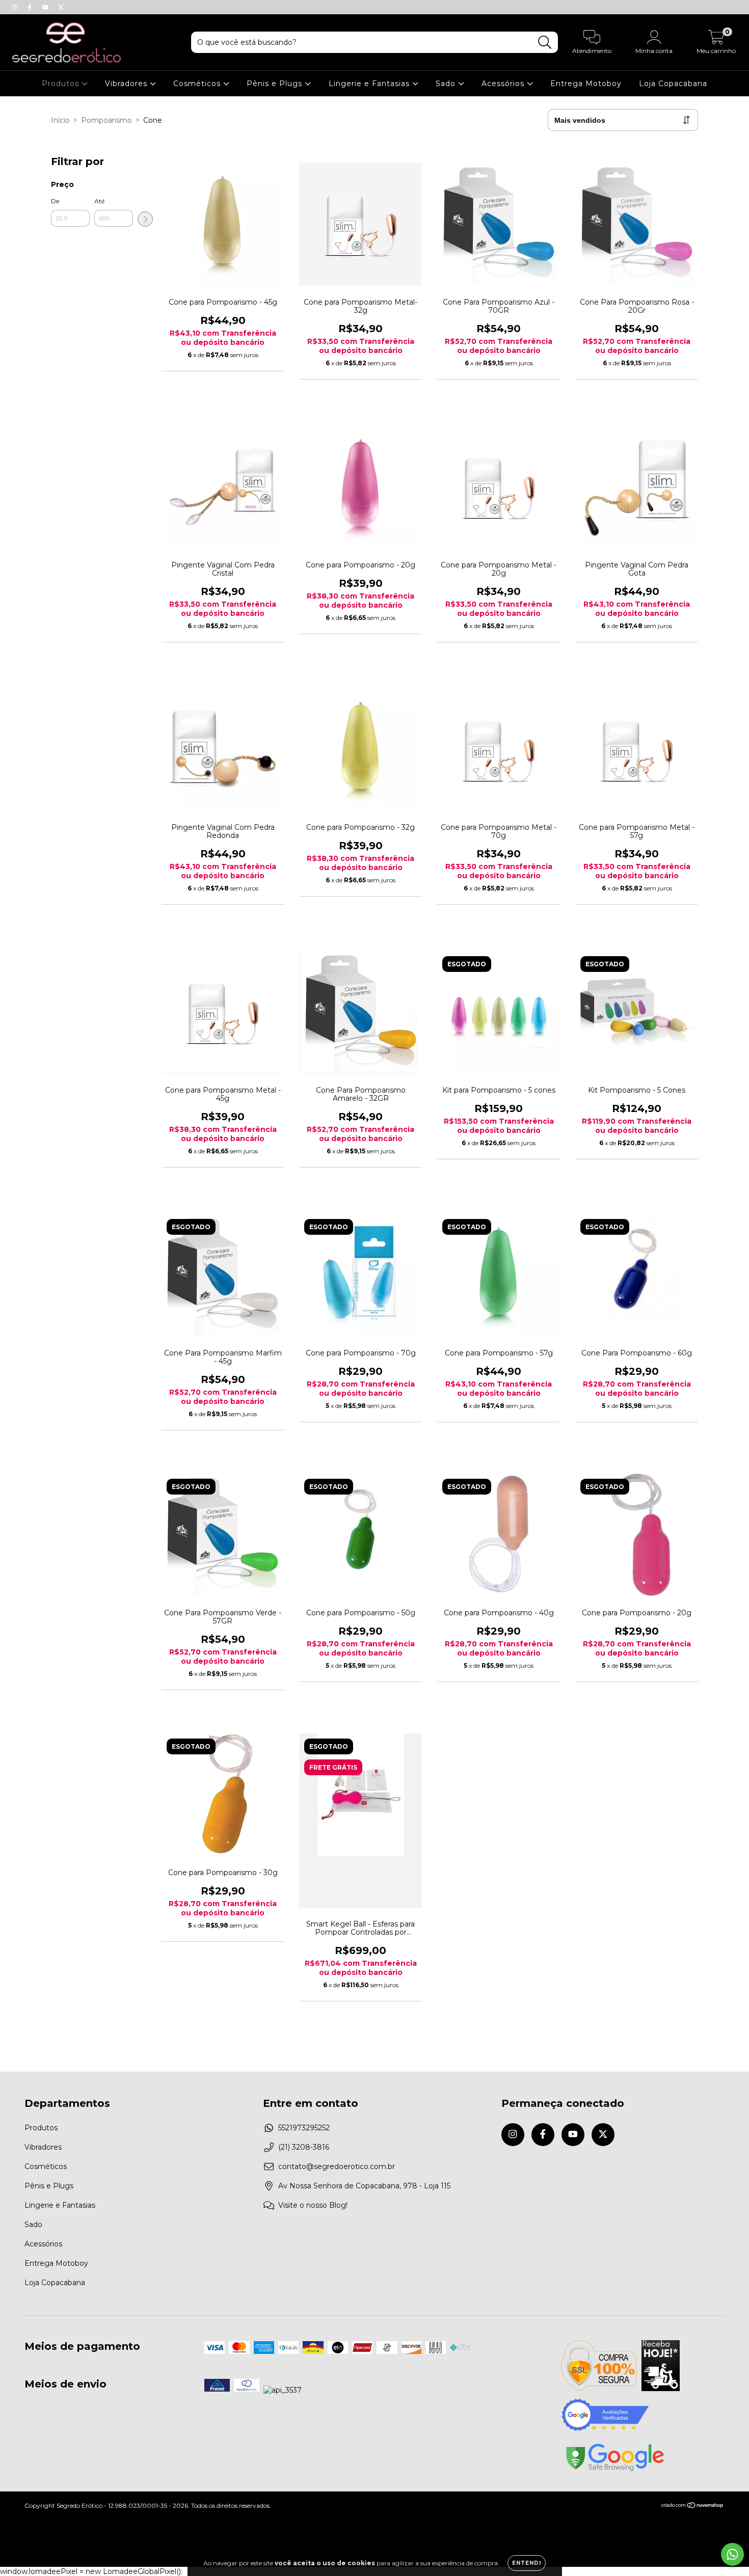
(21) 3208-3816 (304, 2147)
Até (99, 201)
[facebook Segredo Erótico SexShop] (31, 7)
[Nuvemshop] (693, 2506)
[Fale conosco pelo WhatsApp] (732, 2554)
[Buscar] (545, 43)
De (55, 201)
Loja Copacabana (673, 84)
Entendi (527, 2563)
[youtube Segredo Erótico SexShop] (46, 7)
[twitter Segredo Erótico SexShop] (61, 7)
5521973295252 (304, 2128)
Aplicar (145, 219)
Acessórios (504, 84)
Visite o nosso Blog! (313, 2205)
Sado (447, 84)
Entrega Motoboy (586, 84)
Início (60, 120)
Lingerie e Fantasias (370, 84)
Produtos (62, 84)
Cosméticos (198, 84)
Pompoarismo (106, 120)
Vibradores (127, 84)
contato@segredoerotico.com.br (337, 2166)
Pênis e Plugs (276, 84)
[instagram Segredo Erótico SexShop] (15, 7)
